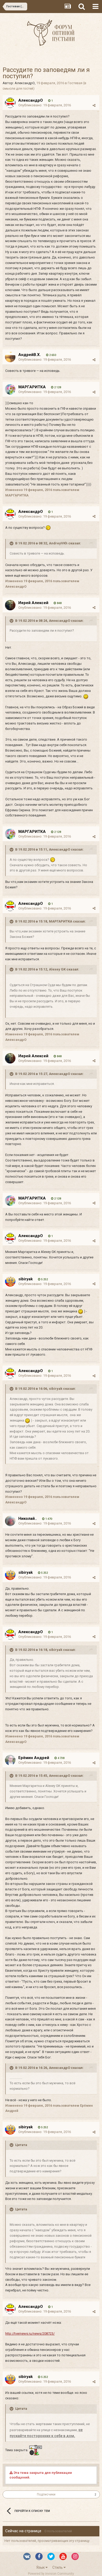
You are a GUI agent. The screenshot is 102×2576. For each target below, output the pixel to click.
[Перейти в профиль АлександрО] (10, 103)
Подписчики (46, 2494)
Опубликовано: (45, 105)
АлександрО (25, 83)
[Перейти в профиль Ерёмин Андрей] (10, 1760)
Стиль (58, 2567)
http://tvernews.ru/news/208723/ (30, 2334)
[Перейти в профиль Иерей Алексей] (10, 605)
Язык (41, 2567)
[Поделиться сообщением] (94, 105)
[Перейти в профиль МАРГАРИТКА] (10, 389)
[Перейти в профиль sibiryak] (10, 1281)
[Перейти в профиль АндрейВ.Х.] (10, 357)
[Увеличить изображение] (48, 528)
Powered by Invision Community (51, 2574)
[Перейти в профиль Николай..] (10, 1521)
